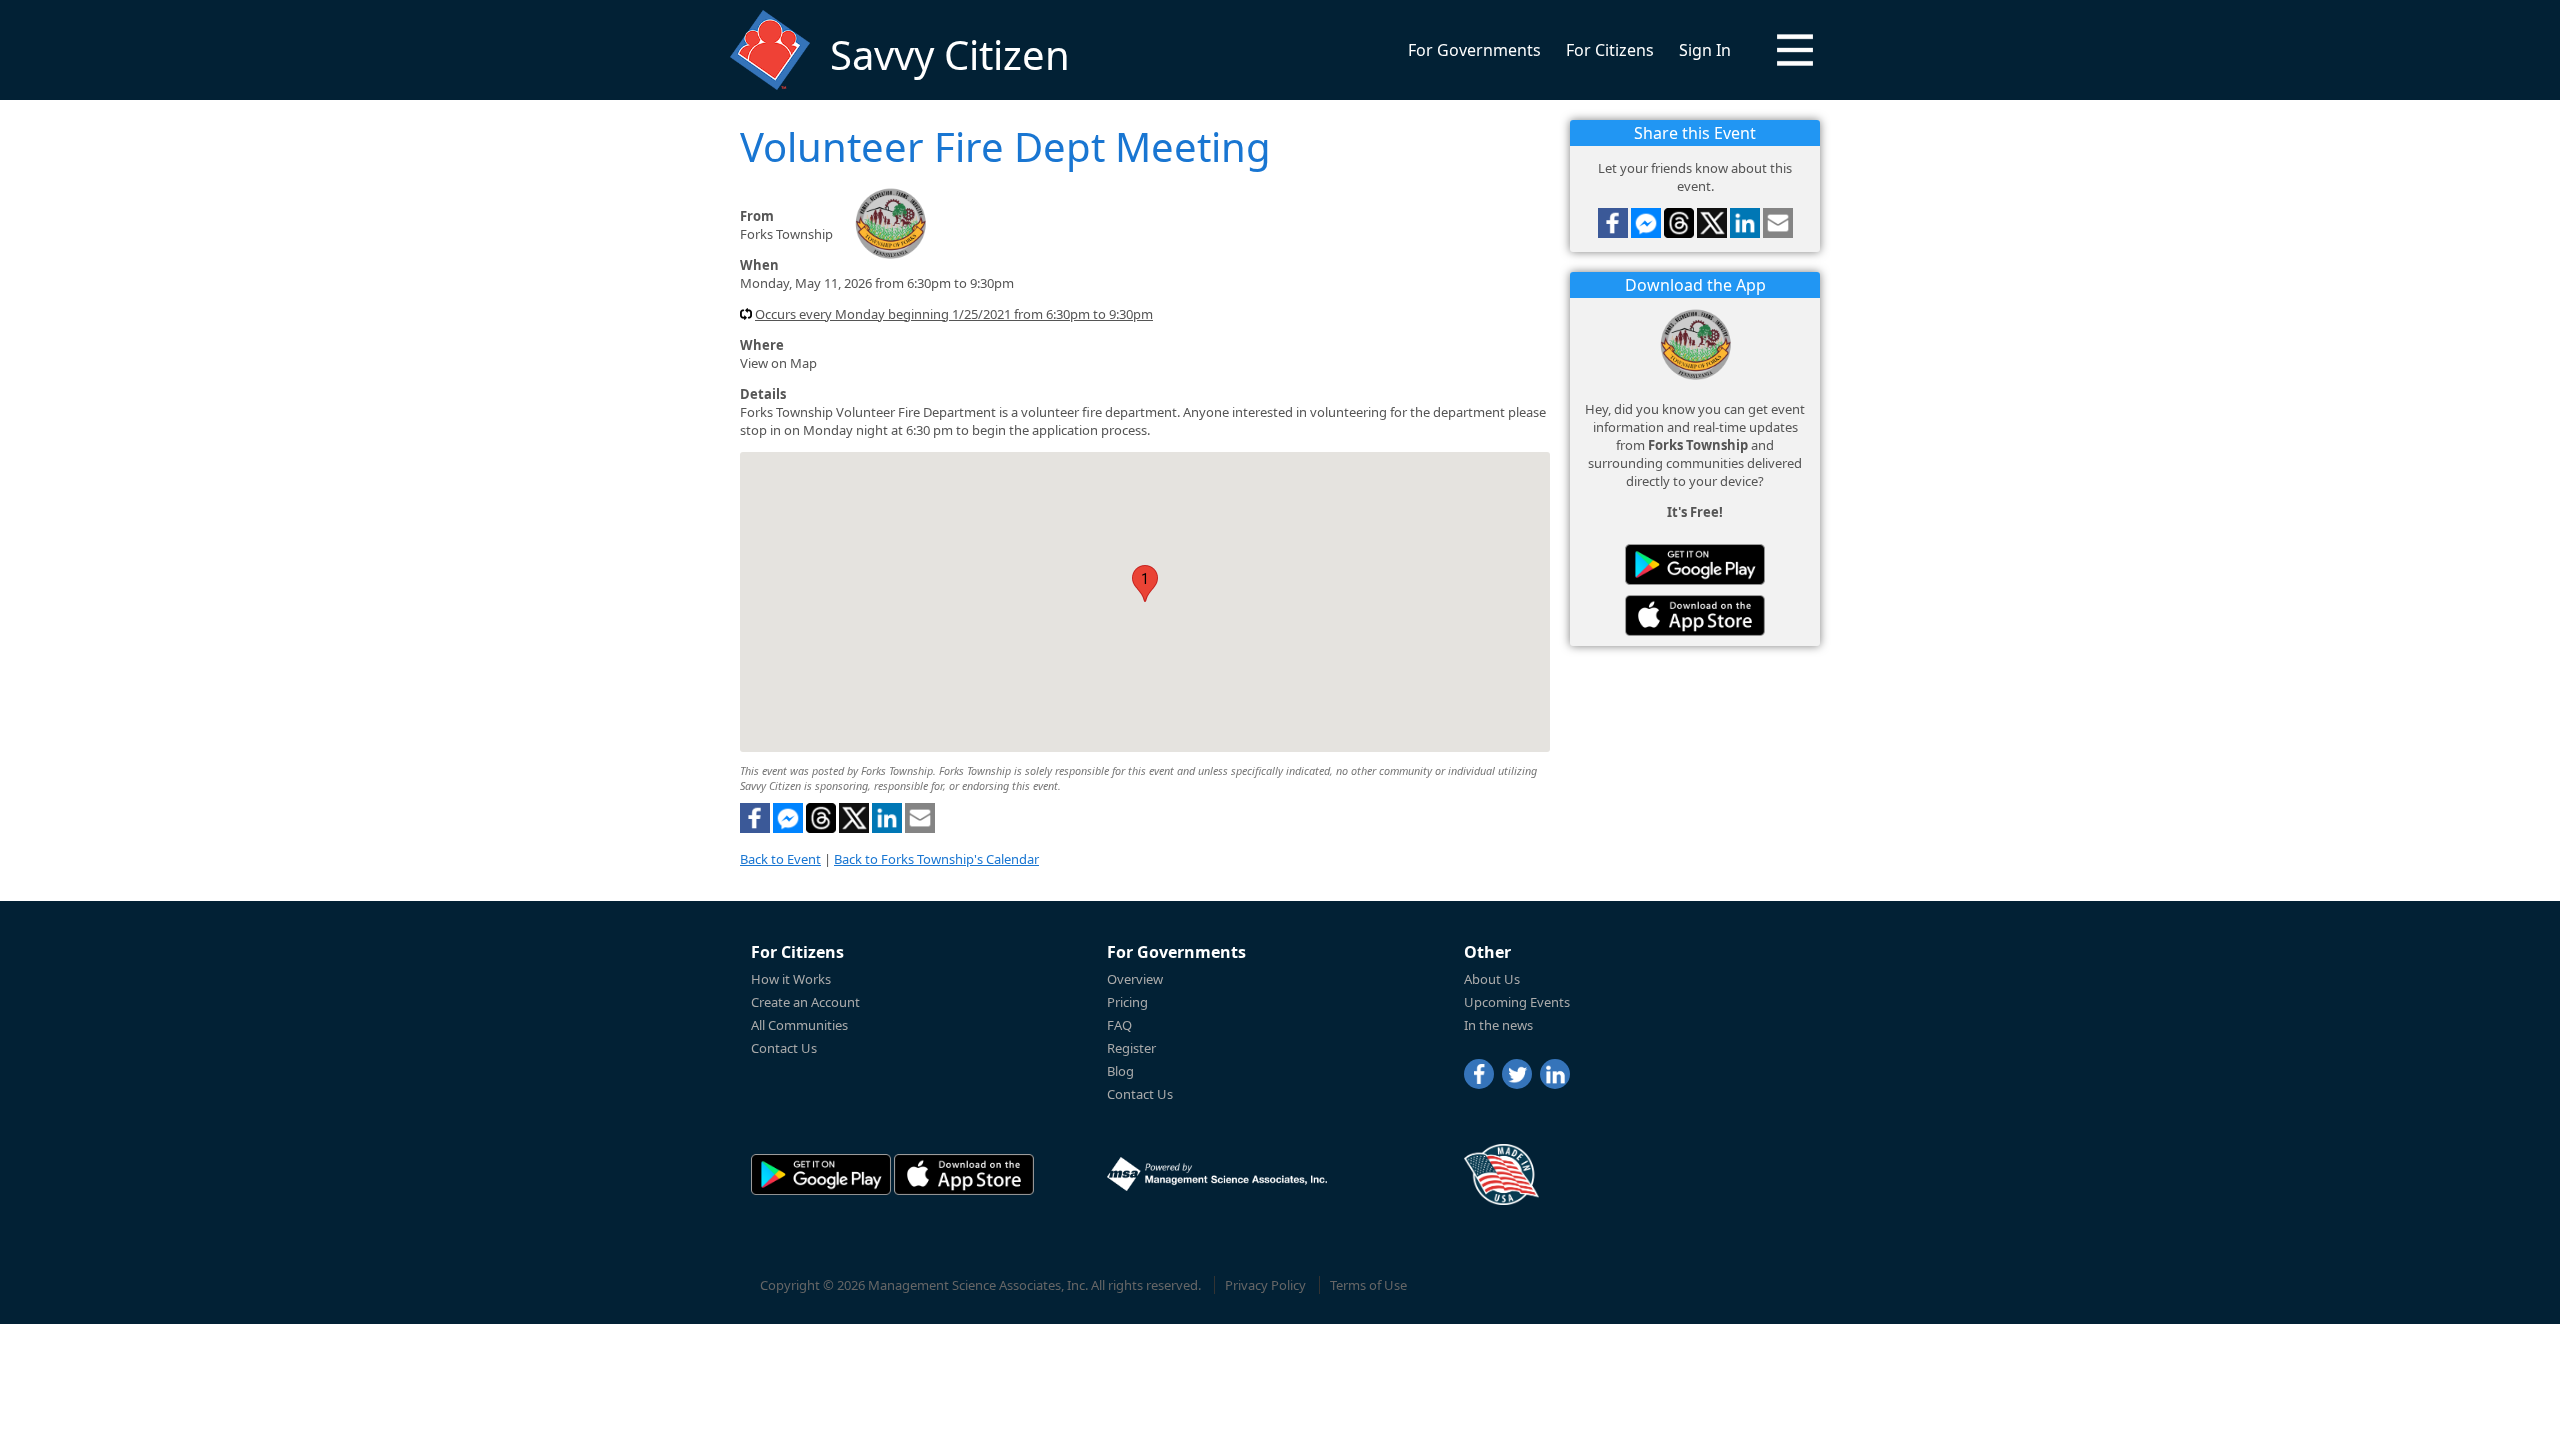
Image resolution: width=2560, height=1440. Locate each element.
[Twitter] (1517, 1074)
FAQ (1119, 1025)
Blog (1120, 1071)
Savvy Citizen (950, 54)
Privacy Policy (1265, 1285)
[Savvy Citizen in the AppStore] (1695, 615)
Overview (1135, 979)
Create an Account (805, 1002)
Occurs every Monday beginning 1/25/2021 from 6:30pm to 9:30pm (954, 314)
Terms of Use (1368, 1285)
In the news (1498, 1025)
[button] (1795, 50)
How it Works (791, 979)
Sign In (1705, 50)
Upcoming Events (1517, 1002)
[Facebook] (1479, 1074)
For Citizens (1610, 50)
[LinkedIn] (1555, 1074)
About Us (1492, 979)
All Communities (799, 1025)
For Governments (1474, 50)
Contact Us (784, 1048)
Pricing (1127, 1002)
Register (1131, 1048)
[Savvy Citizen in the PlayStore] (1695, 564)
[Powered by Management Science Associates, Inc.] (1217, 1174)
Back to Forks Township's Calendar (936, 859)
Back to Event (780, 859)
